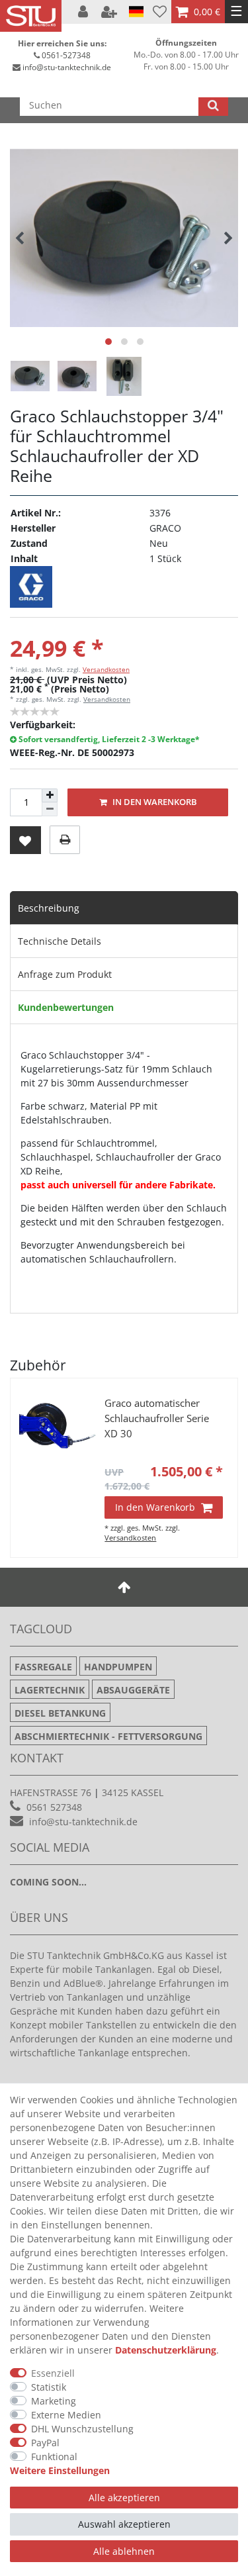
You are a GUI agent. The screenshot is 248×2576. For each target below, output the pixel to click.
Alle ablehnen (124, 2551)
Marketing (54, 2401)
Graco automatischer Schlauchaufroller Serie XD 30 (157, 1418)
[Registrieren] (110, 12)
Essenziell (53, 2373)
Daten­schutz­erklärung (166, 2350)
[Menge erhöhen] (50, 796)
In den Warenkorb (154, 802)
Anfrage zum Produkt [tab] (65, 974)
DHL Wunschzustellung (82, 2429)
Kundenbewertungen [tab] (66, 1007)
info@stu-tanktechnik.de (67, 67)
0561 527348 (54, 1807)
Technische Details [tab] (60, 941)
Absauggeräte (133, 1690)
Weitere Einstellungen (60, 2470)
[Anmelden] (84, 12)
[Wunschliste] (160, 12)
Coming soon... (48, 1882)
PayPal (45, 2443)
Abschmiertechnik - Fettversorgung (108, 1736)
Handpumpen (118, 1667)
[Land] (136, 12)
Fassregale (43, 1667)
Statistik (49, 2387)
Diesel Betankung (60, 1713)
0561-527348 (66, 55)
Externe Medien (66, 2415)
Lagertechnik (50, 1690)
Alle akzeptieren (124, 2498)
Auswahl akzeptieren (124, 2524)
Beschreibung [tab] (49, 908)
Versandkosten (106, 669)
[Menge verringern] (50, 809)
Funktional (54, 2457)
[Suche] (213, 105)
